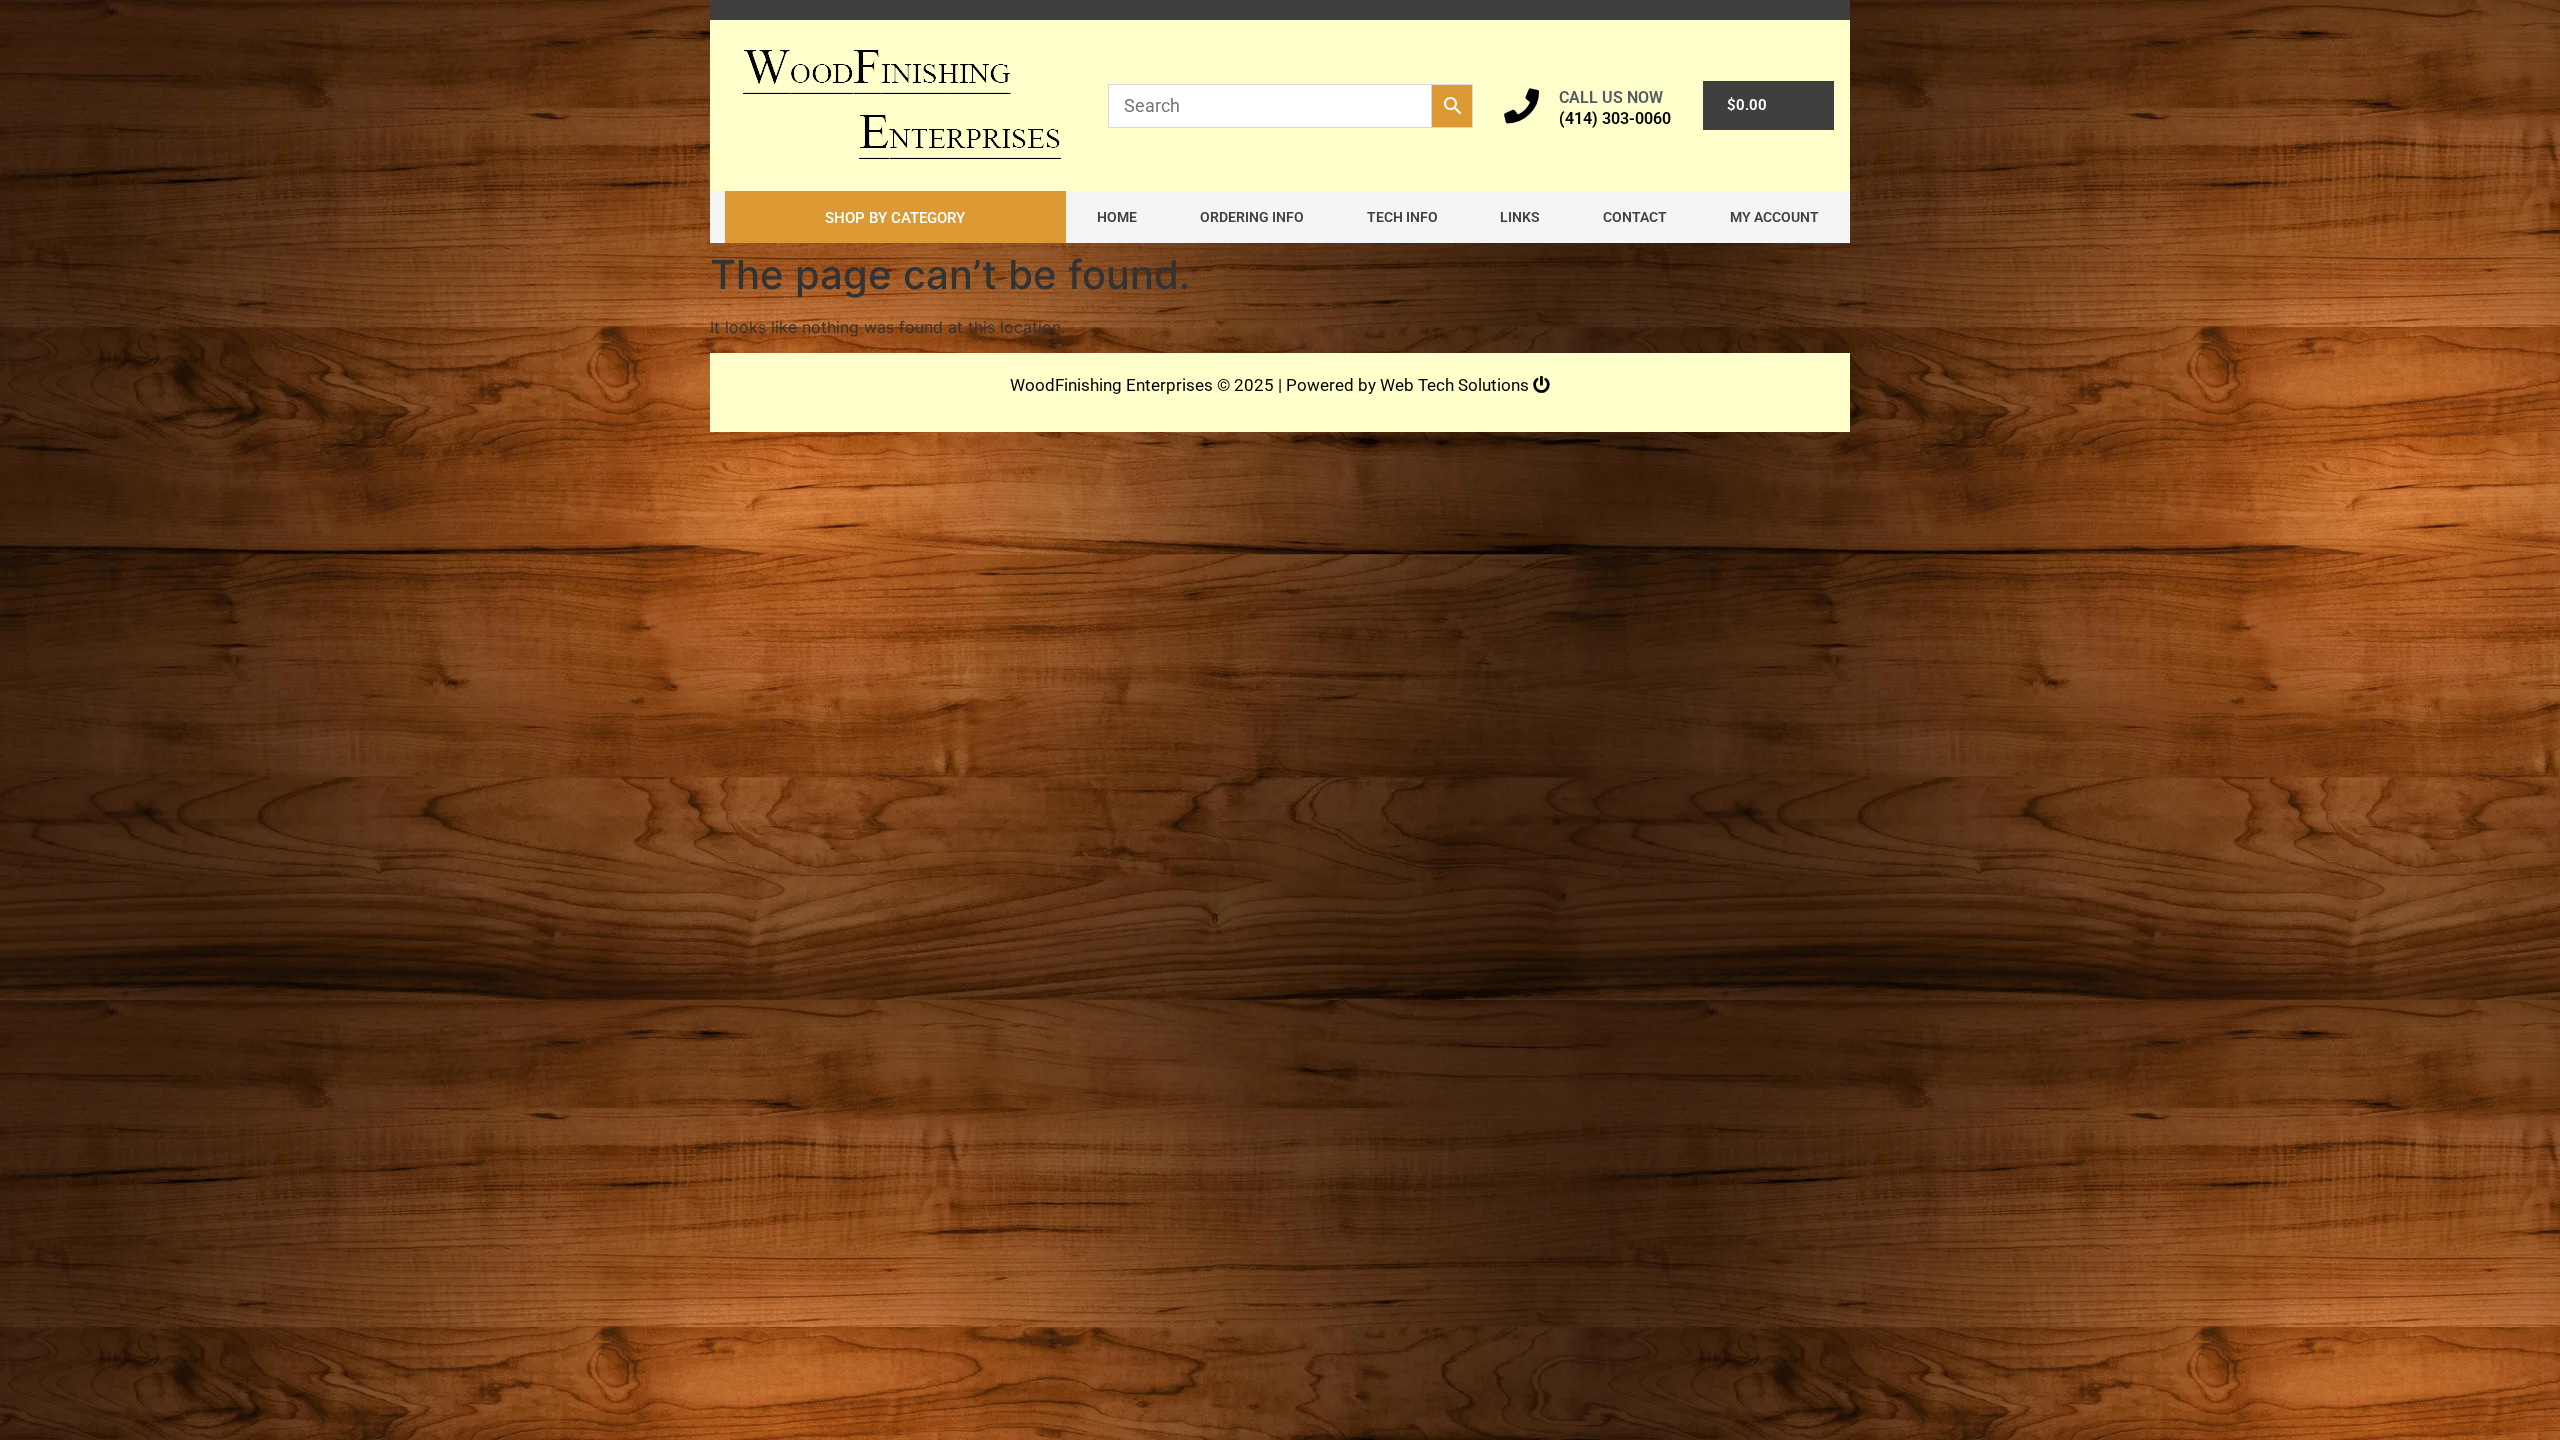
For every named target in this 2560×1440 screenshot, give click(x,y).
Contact (1635, 217)
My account (1774, 217)
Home (1117, 217)
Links (1520, 217)
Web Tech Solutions (1456, 385)
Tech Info (1402, 217)
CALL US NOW (1611, 97)
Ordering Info (1252, 217)
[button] (895, 217)
